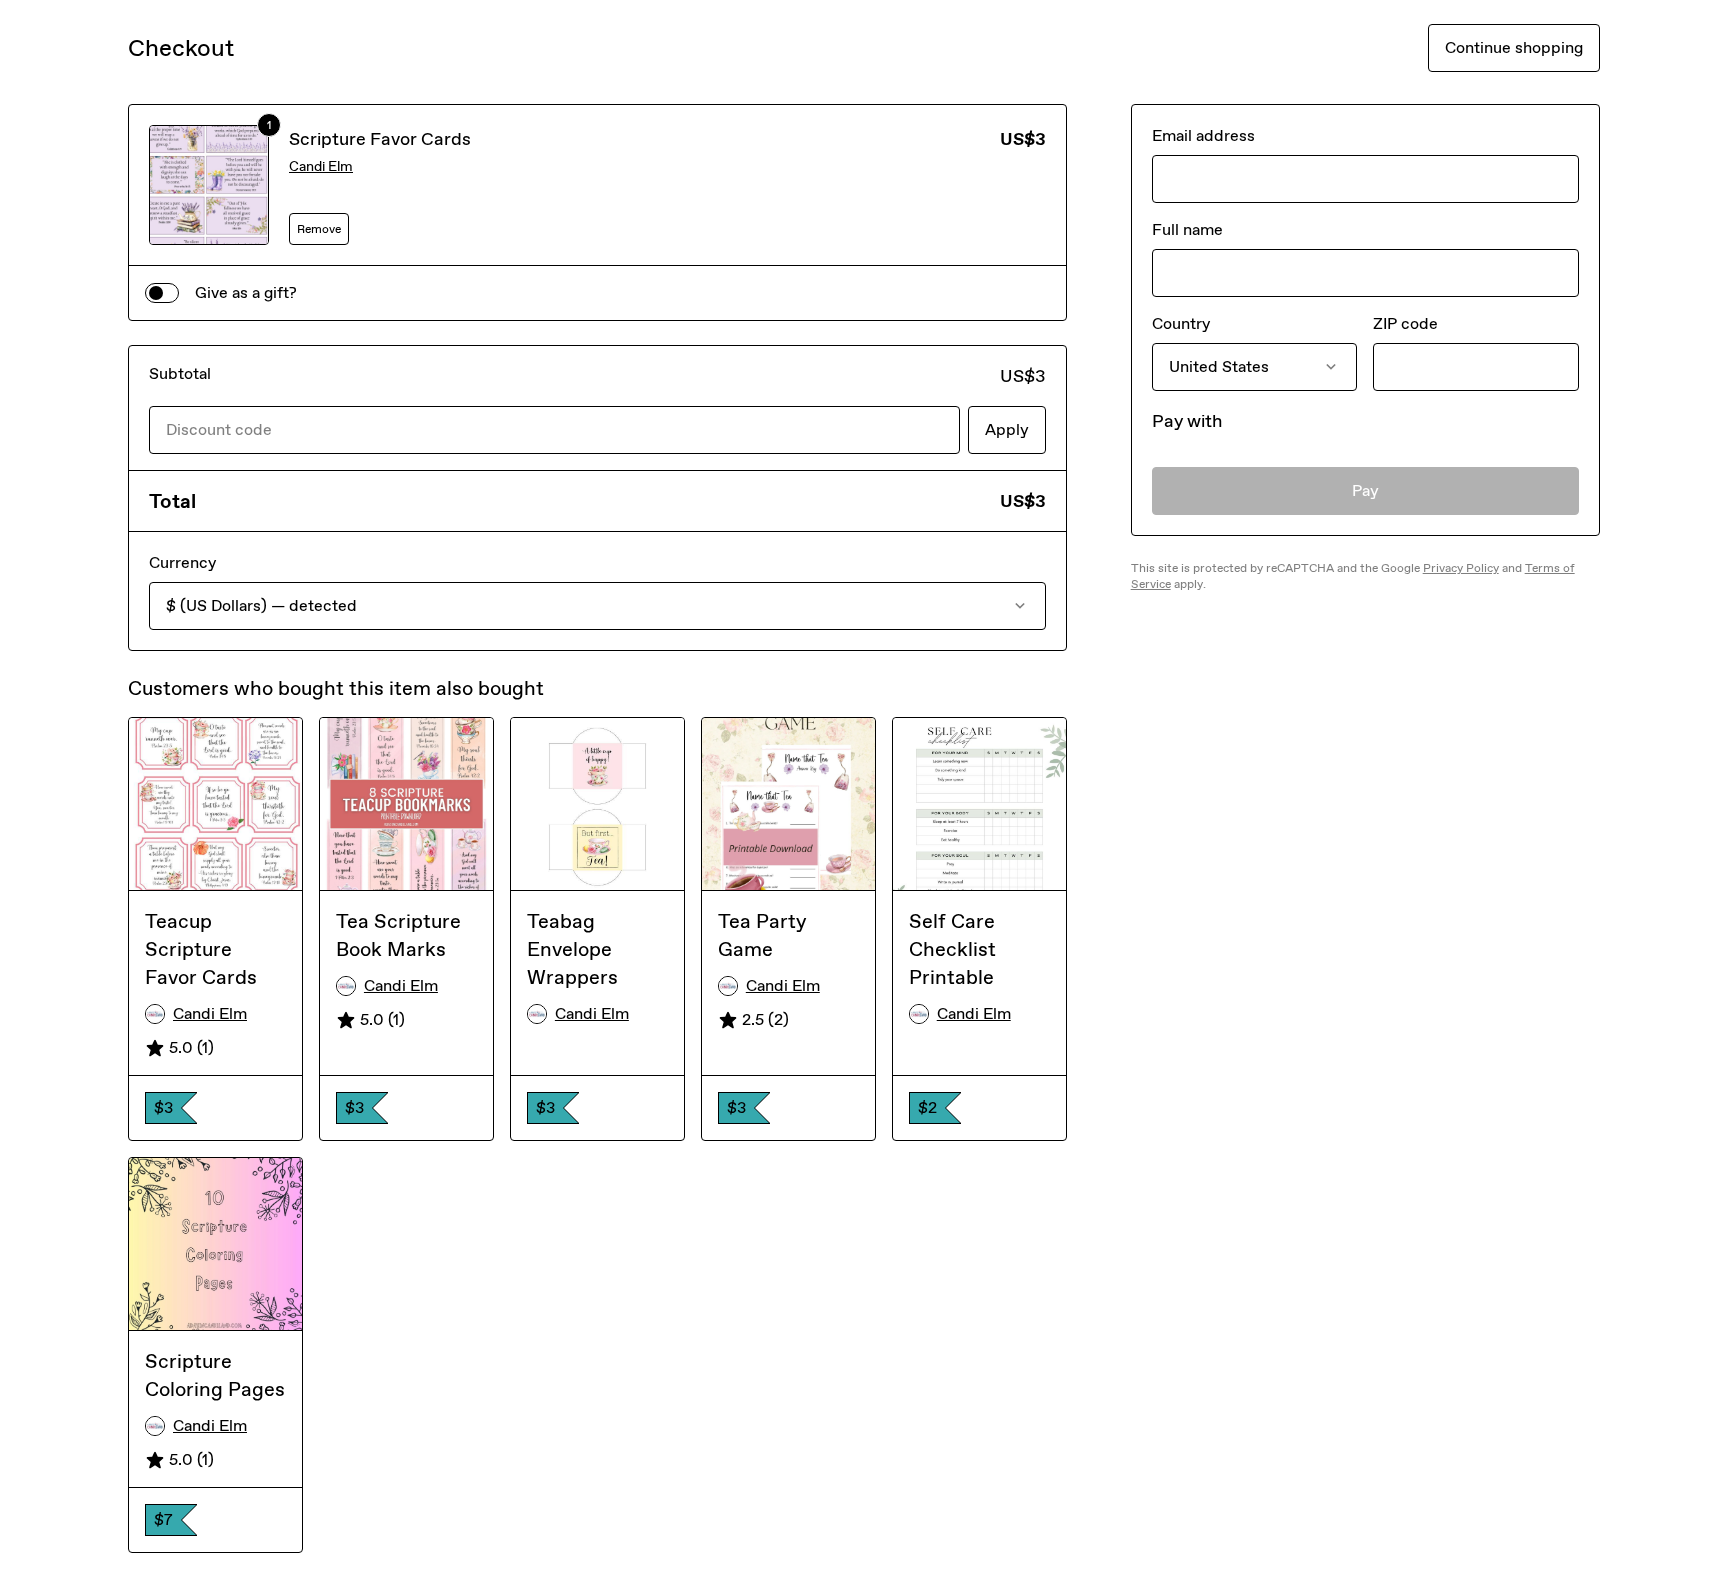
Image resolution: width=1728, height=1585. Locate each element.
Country (1181, 323)
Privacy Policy (1461, 568)
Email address (1203, 135)
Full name (1187, 229)
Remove (319, 229)
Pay (1365, 490)
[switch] (162, 293)
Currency (182, 562)
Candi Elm (321, 166)
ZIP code (1405, 323)
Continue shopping (1514, 47)
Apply (1007, 429)
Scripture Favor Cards (380, 139)
